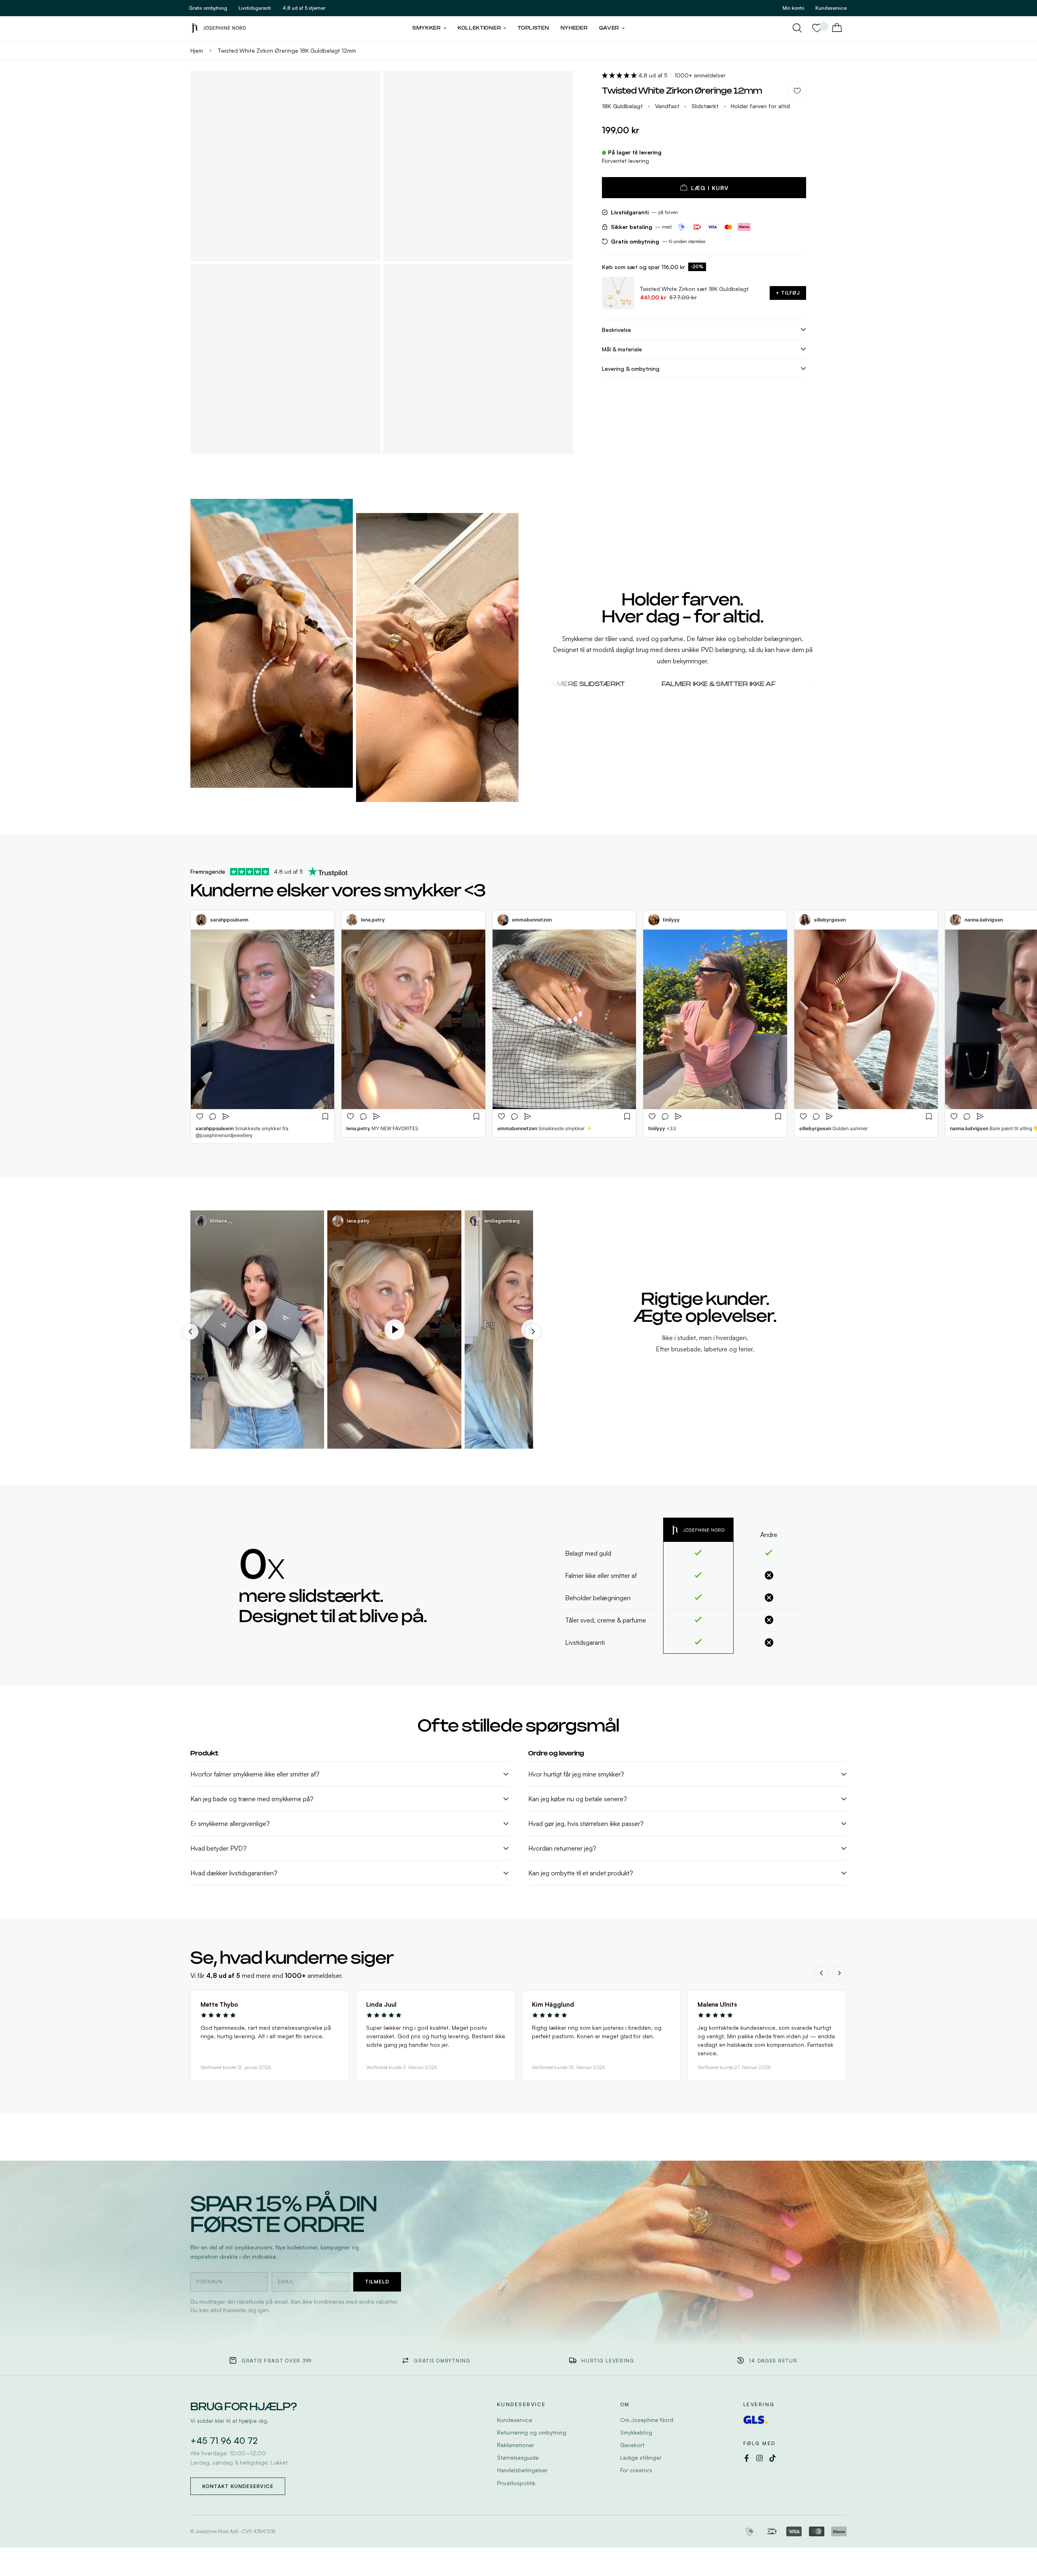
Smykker (427, 28)
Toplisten (533, 28)
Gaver (609, 28)
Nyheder (574, 28)
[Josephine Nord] (219, 28)
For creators (636, 2470)
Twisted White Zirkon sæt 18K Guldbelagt (694, 289)
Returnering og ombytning (532, 2432)
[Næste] (839, 1973)
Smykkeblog (636, 2432)
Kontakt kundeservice (238, 2486)
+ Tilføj (788, 293)
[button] (620, 75)
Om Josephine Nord (647, 2420)
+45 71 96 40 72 (224, 2441)
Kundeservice (515, 2420)
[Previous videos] (190, 1332)
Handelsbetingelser (522, 2470)
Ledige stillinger (641, 2457)
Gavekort (632, 2445)
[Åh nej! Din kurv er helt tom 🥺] (837, 28)
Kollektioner (479, 28)
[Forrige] (821, 1973)
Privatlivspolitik (516, 2483)
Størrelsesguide (518, 2457)
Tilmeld (377, 2282)
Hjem (197, 50)
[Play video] (257, 1330)
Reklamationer (516, 2445)
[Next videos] (533, 1332)
